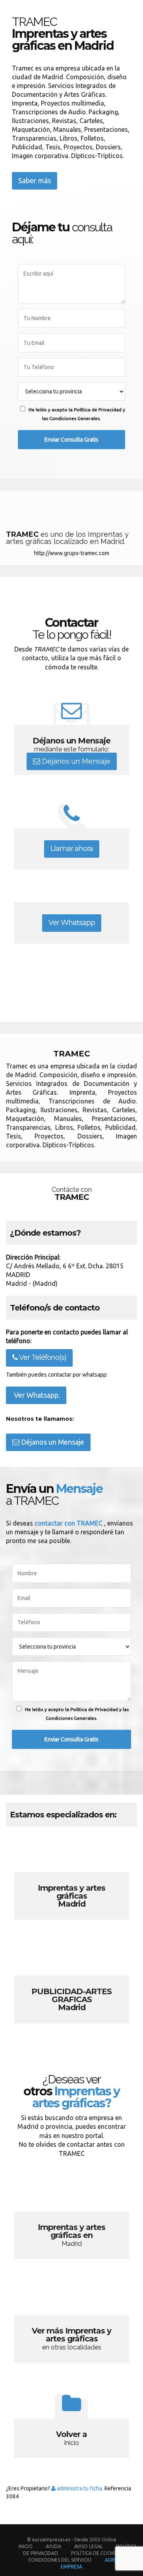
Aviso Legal (89, 2546)
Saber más (35, 180)
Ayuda (53, 2546)
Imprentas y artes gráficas (71, 1878)
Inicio (26, 2546)
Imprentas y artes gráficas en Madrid (71, 2218)
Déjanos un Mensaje (75, 761)
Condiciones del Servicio (60, 2560)
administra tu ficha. (79, 2488)
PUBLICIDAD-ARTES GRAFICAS (71, 1982)
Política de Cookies (96, 2553)
